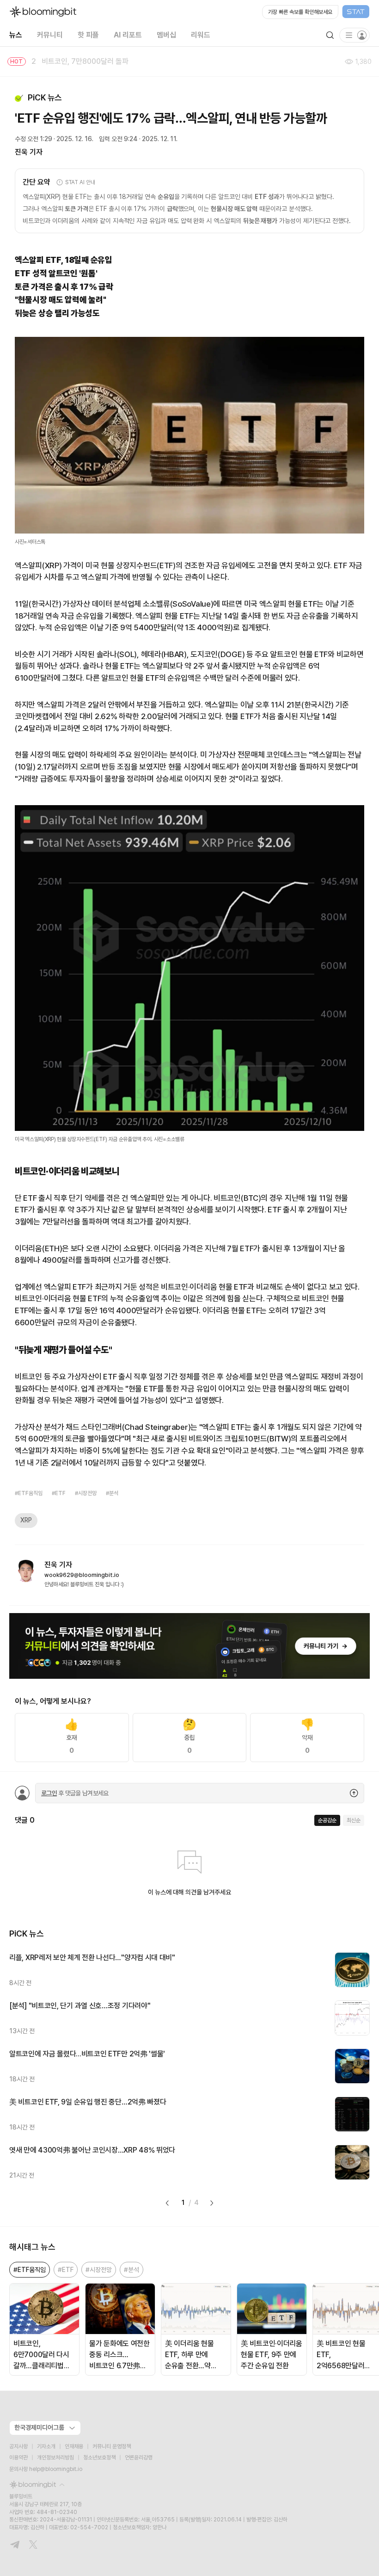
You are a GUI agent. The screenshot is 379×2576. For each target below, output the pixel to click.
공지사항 (18, 2446)
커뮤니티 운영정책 (112, 2446)
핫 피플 (88, 35)
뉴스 (16, 35)
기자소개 (46, 2446)
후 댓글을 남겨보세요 (75, 1793)
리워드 (201, 35)
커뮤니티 (50, 35)
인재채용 (74, 2446)
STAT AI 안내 (80, 182)
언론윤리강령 (139, 2458)
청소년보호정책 (99, 2458)
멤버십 (166, 35)
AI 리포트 (128, 35)
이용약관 (18, 2458)
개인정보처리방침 (55, 2458)
